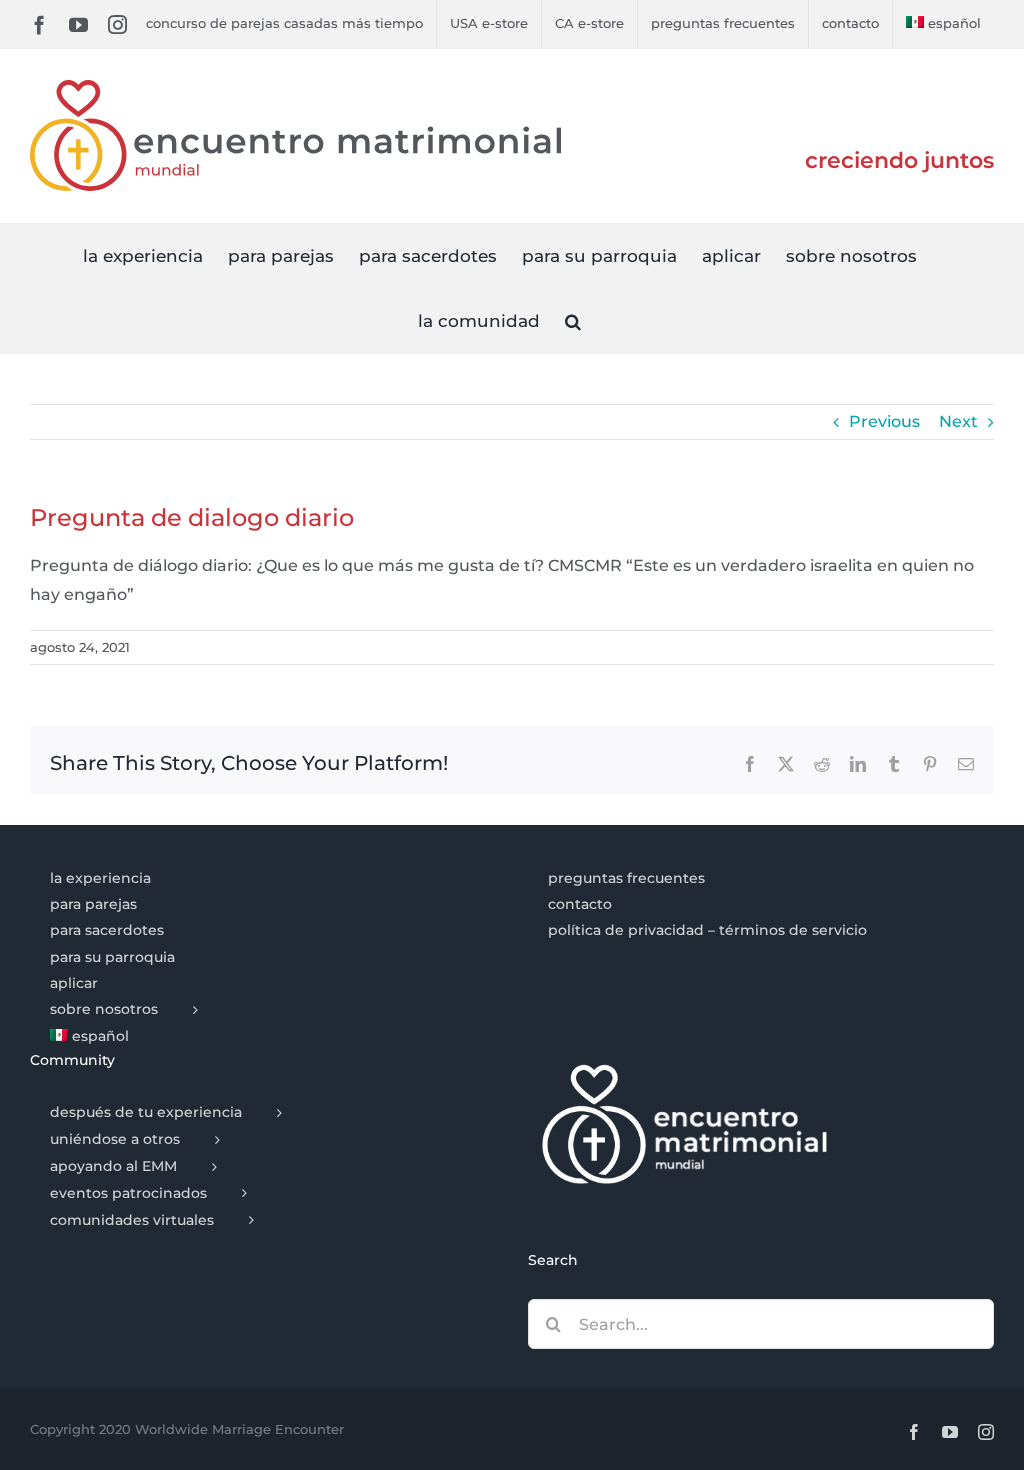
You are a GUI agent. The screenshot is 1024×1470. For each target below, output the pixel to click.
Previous (884, 421)
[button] (573, 320)
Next (958, 421)
